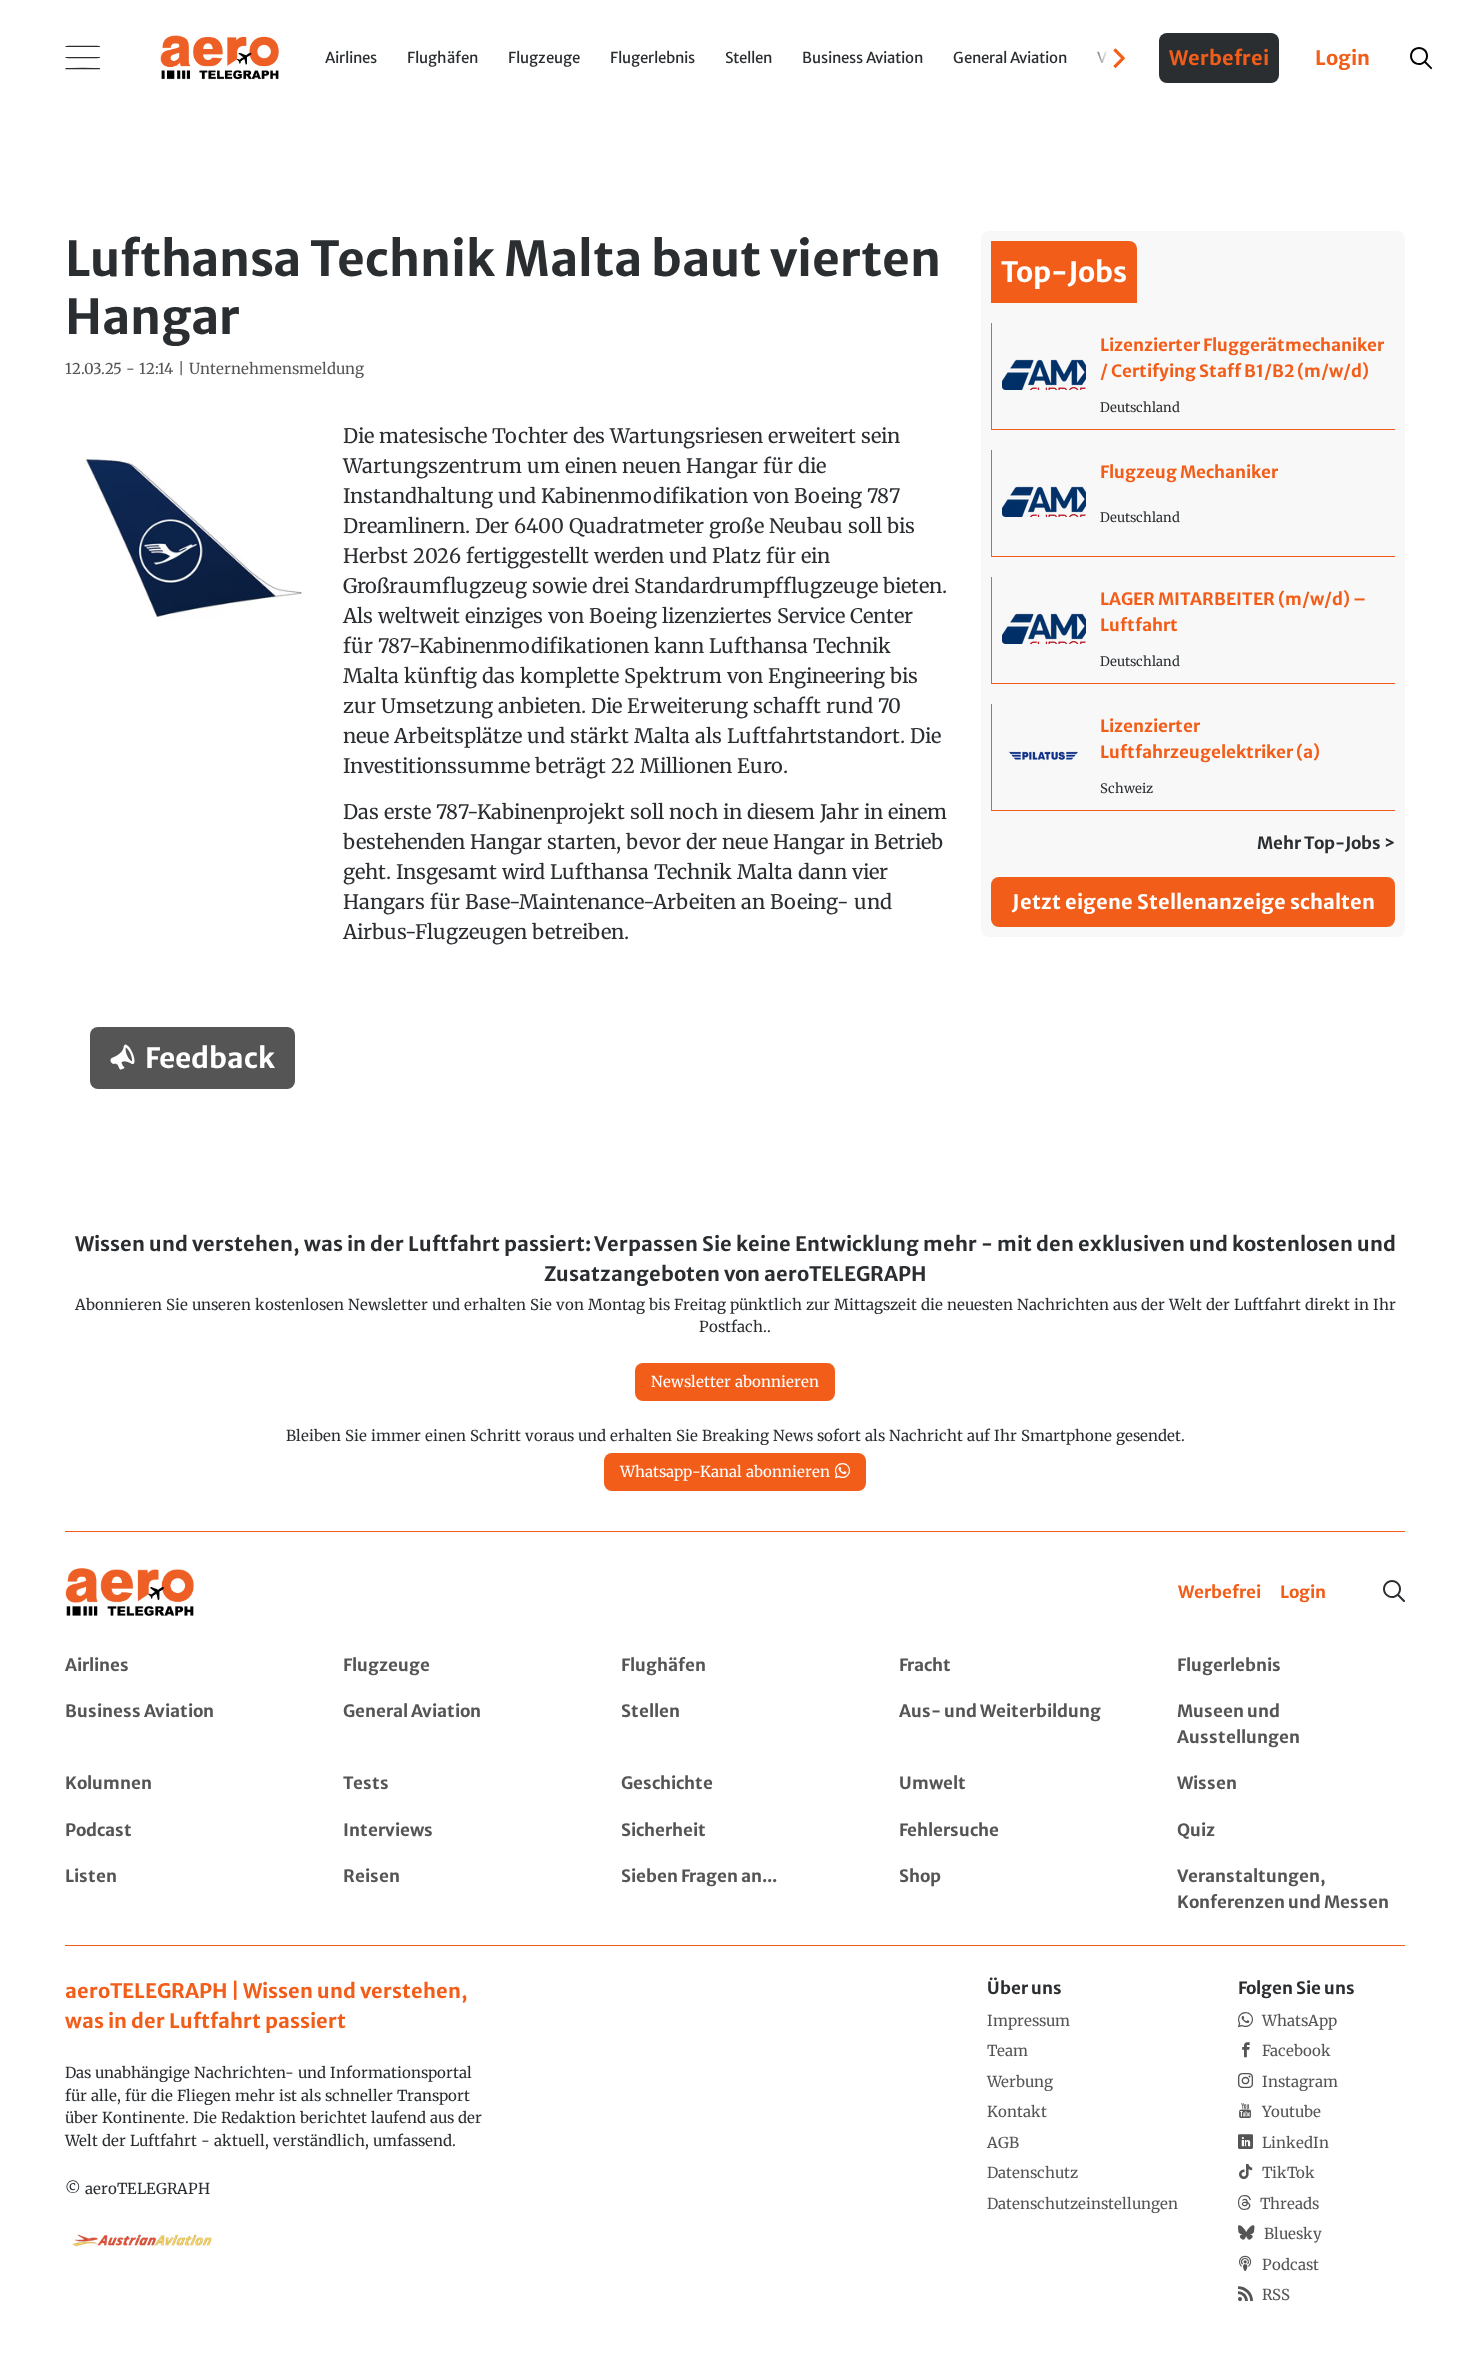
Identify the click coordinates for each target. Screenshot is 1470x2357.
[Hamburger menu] (83, 58)
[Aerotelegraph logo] (220, 56)
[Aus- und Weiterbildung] (1013, 1724)
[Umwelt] (1013, 1784)
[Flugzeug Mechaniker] (1193, 503)
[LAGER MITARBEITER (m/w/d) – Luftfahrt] (1193, 630)
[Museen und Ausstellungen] (1291, 1724)
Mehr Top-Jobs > (1326, 843)
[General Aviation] (457, 1724)
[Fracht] (1013, 1666)
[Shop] (1013, 1889)
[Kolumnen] (179, 1784)
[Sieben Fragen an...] (735, 1889)
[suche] (1421, 58)
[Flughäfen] (735, 1666)
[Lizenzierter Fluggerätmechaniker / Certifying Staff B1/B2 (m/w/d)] (1193, 376)
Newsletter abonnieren (735, 1381)
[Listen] (179, 1889)
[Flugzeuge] (457, 1666)
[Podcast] (179, 1831)
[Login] (1303, 1593)
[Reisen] (457, 1889)
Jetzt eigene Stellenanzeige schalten (1193, 901)
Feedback (210, 1058)
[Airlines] (179, 1666)
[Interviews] (457, 1831)
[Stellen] (735, 1724)
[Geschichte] (735, 1784)
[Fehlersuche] (1013, 1831)
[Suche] (1394, 1591)
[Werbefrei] (1219, 1593)
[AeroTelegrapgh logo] (130, 1592)
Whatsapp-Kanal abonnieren (725, 1471)
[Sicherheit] (735, 1831)
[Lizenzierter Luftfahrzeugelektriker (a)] (1193, 757)
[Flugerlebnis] (1291, 1666)
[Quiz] (1291, 1831)
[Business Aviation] (179, 1724)
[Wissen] (1291, 1784)
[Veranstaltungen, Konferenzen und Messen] (1291, 1889)
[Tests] (457, 1784)
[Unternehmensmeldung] (276, 369)
